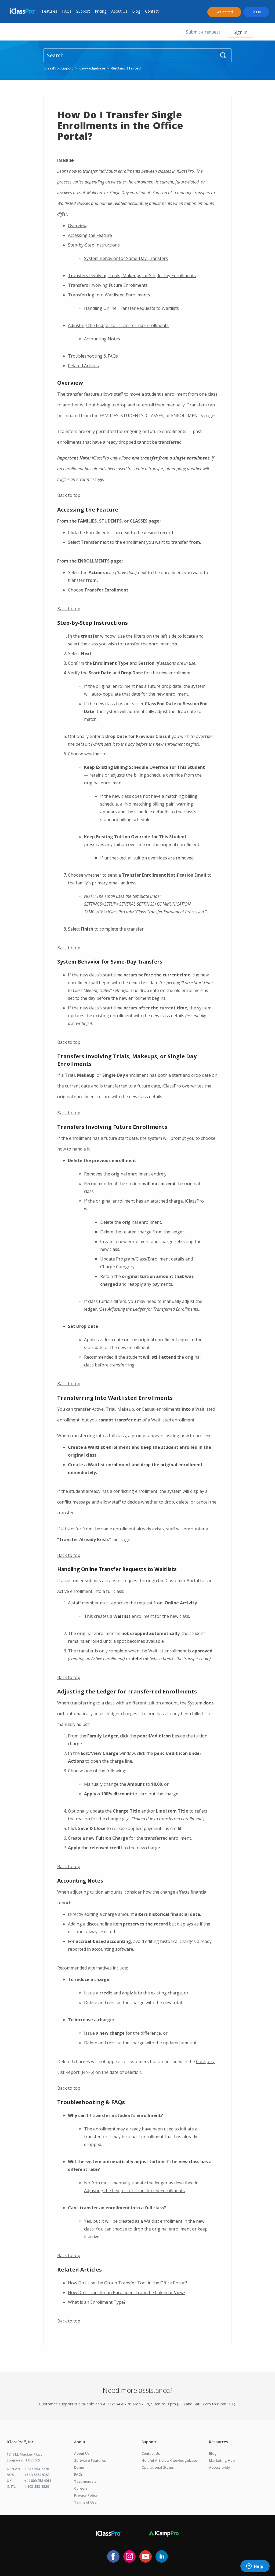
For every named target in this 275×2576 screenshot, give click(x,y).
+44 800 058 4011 (38, 2481)
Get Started (224, 12)
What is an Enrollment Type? (97, 2302)
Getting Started (126, 68)
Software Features (90, 2460)
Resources (218, 2442)
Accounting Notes (102, 339)
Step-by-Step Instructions (94, 245)
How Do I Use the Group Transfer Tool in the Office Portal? (128, 2283)
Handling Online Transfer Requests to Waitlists (131, 308)
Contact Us (151, 2453)
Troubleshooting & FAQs (93, 356)
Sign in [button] (240, 32)
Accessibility (220, 2467)
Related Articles (83, 366)
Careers (81, 2488)
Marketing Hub (222, 2460)
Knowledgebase (92, 68)
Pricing (101, 11)
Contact (152, 11)
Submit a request (203, 32)
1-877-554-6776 (37, 2469)
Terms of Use (85, 2502)
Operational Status (158, 2467)
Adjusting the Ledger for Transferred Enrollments (118, 325)
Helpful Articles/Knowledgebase (169, 2460)
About (80, 2442)
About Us (119, 11)
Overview (77, 226)
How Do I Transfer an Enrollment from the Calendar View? (127, 2292)
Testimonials (85, 2481)
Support (83, 11)
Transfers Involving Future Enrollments (108, 285)
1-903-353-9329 (37, 2486)
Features (50, 11)
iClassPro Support (58, 68)
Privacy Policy (86, 2495)
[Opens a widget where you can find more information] (255, 2567)
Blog (136, 11)
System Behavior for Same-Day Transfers (126, 258)
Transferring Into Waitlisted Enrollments (109, 295)
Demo (79, 2467)
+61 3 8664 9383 (37, 2475)
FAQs (67, 11)
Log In (256, 12)
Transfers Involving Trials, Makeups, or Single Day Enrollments (132, 275)
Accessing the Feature (90, 235)
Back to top (69, 495)
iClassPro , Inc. (21, 2442)
